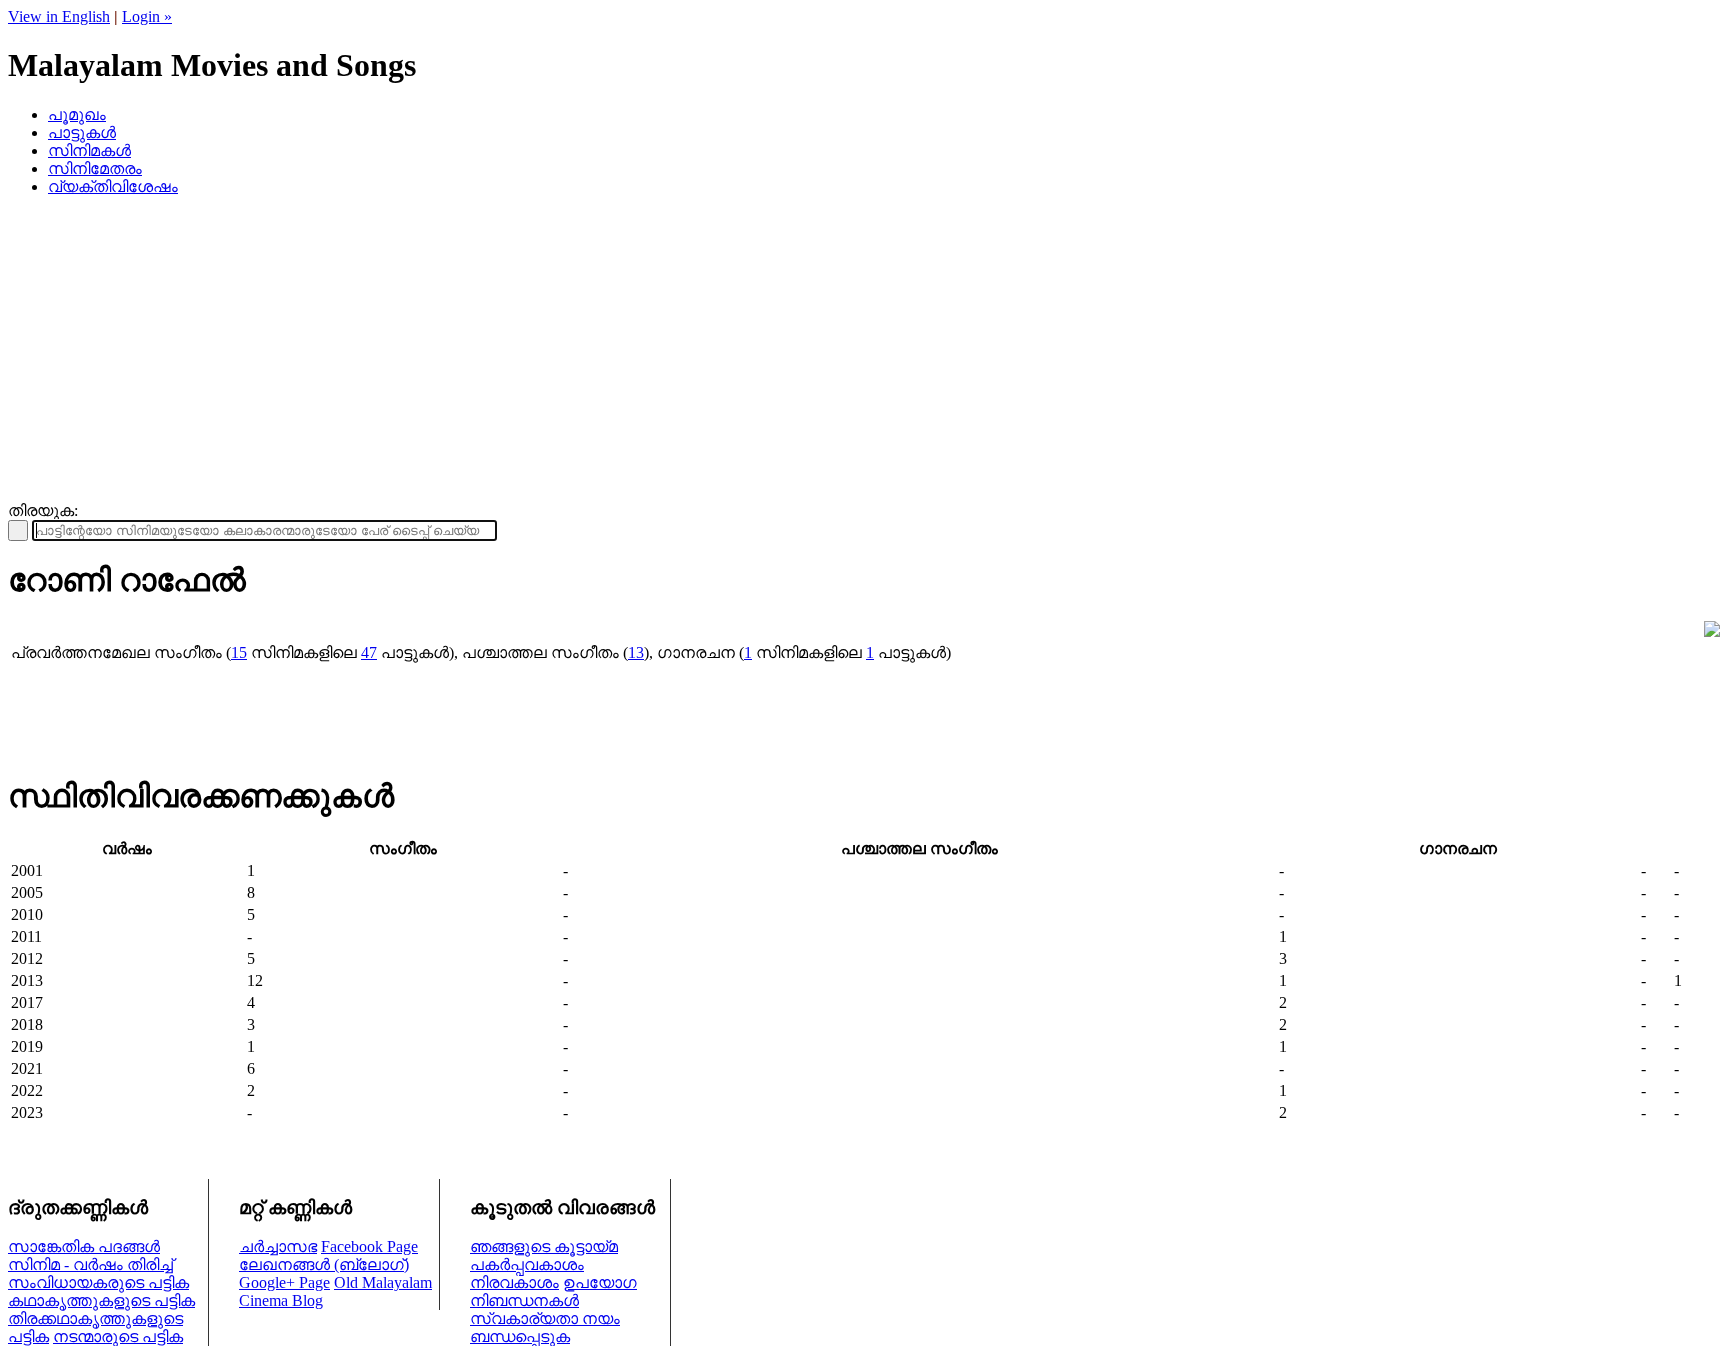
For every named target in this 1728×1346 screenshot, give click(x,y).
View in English (59, 16)
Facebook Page (369, 1246)
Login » (147, 16)
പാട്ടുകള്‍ (82, 132)
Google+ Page (284, 1282)
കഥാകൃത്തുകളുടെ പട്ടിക (101, 1300)
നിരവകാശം (514, 1282)
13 (636, 652)
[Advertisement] (864, 352)
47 (369, 652)
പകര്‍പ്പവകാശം (527, 1264)
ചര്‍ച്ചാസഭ (278, 1246)
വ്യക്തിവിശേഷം (113, 186)
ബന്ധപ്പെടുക (520, 1336)
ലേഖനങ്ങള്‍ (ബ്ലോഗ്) (324, 1264)
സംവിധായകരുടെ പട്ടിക (98, 1282)
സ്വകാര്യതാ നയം (545, 1318)
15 (239, 652)
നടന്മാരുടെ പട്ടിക (118, 1336)
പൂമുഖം (77, 114)
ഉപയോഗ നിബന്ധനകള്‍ (553, 1291)
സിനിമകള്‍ (89, 150)
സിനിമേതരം (95, 168)
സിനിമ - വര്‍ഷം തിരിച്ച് (90, 1264)
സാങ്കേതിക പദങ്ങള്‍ (84, 1246)
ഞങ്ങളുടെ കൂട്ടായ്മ (544, 1246)
